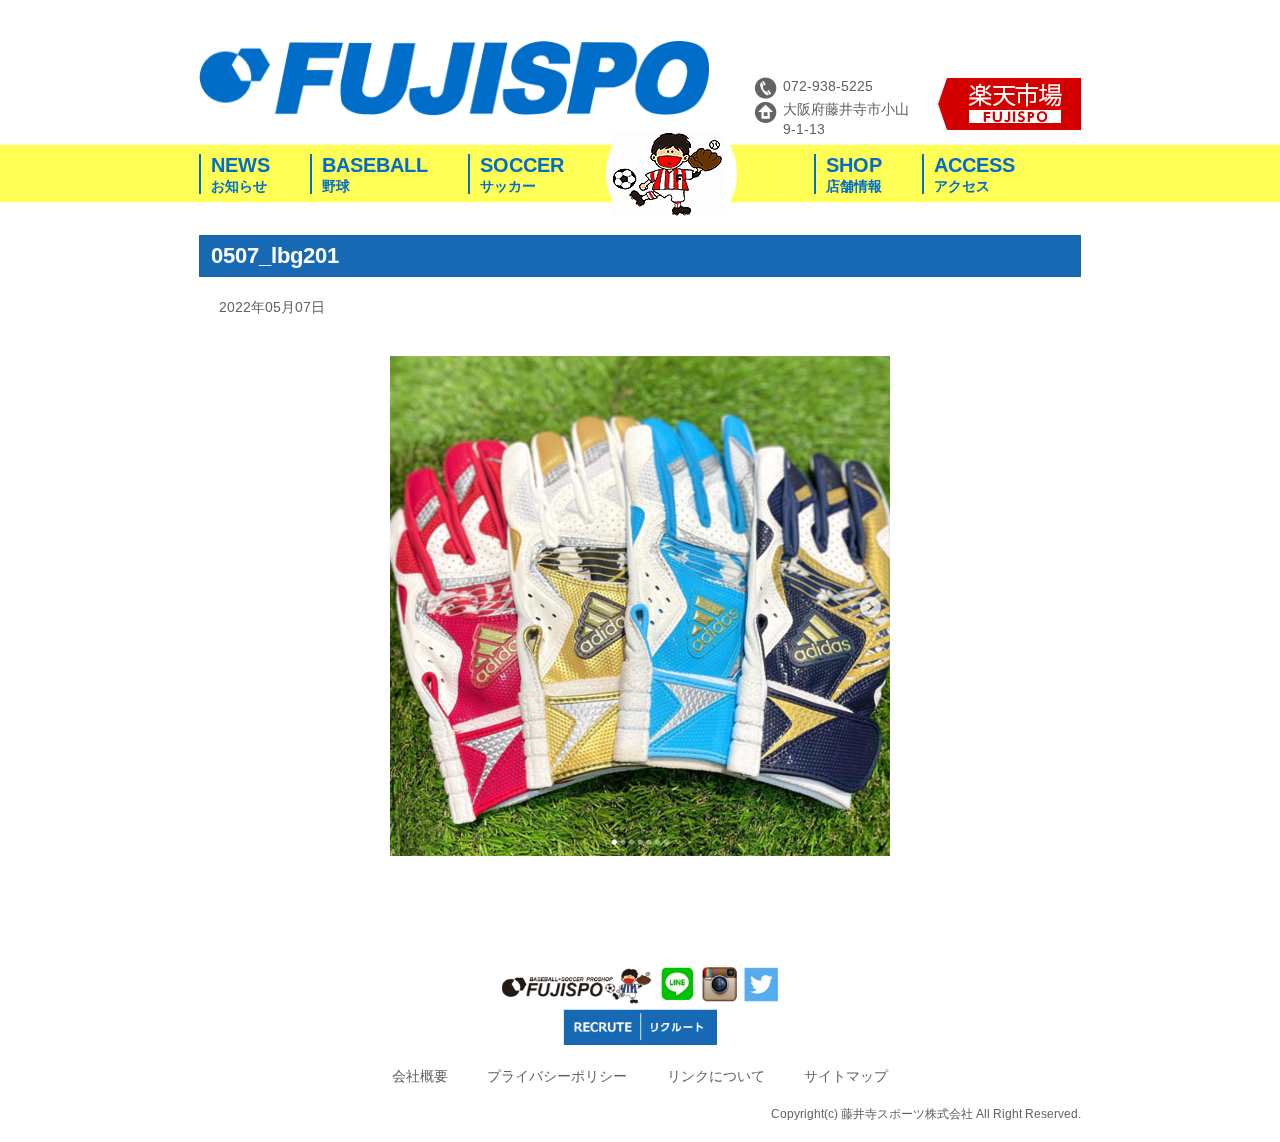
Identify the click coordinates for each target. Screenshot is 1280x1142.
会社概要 (420, 1076)
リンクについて (716, 1076)
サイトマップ (846, 1076)
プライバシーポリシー (557, 1076)
